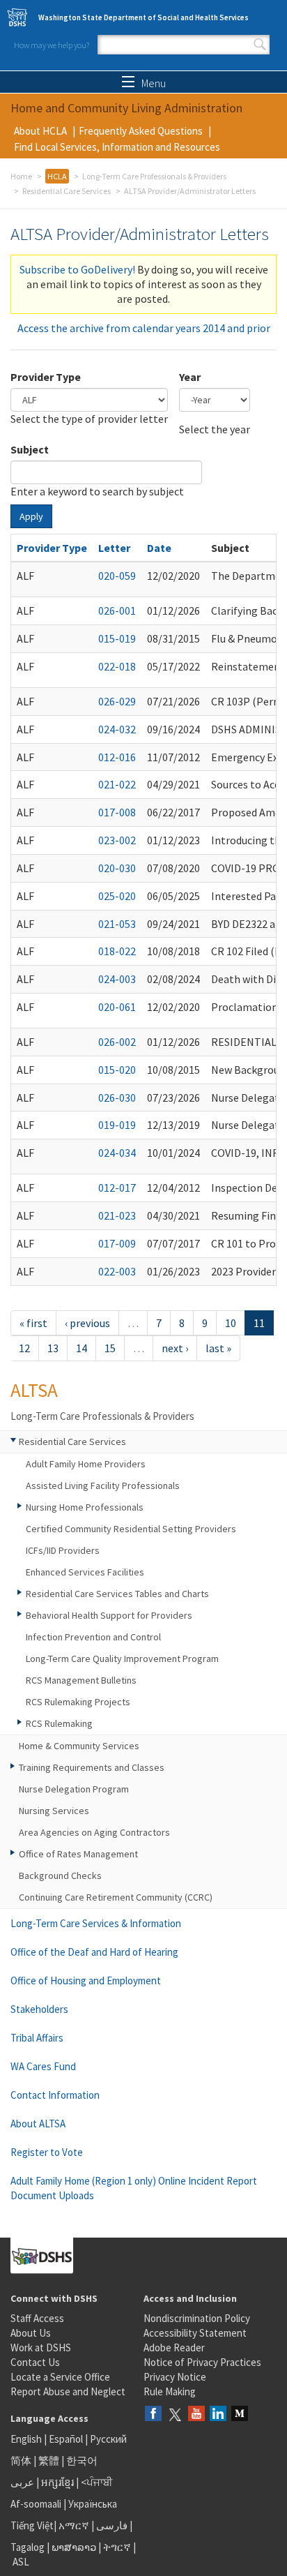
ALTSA (34, 1390)
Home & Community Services (79, 1746)
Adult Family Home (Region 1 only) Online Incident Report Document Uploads (134, 2188)
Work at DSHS (41, 2347)
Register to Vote (47, 2152)
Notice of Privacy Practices (202, 2362)
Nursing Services (54, 1811)
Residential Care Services (67, 191)
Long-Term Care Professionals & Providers (154, 176)
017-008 (117, 812)
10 (231, 1323)
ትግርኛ (117, 2547)
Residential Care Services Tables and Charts (117, 1594)
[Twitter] (175, 2414)
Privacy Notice (175, 2377)
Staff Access (37, 2318)
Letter (114, 548)
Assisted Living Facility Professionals (103, 1485)
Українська (93, 2504)
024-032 (117, 729)
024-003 (117, 979)
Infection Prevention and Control (93, 1637)
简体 (21, 2461)
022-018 (117, 666)
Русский (108, 2439)
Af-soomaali (36, 2504)
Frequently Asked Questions (141, 131)
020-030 (117, 868)
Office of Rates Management (78, 1854)
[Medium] (240, 2414)
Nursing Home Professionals (85, 1507)
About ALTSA (38, 2124)
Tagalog (28, 2547)
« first (33, 1323)
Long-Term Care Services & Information (96, 1923)
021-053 (117, 924)
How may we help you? (52, 45)
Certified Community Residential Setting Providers (131, 1529)
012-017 (117, 1188)
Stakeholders (39, 2009)
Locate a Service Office (60, 2377)
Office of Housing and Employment (86, 1980)
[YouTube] (196, 2414)
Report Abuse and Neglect (68, 2391)
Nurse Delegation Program (74, 1789)
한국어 (82, 2461)
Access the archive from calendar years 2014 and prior (144, 328)
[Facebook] (153, 2414)
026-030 (117, 1098)
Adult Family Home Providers (86, 1464)
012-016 (117, 757)
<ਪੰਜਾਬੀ (97, 2482)
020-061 (117, 1007)
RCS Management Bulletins (81, 1680)
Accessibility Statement (195, 2333)
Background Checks (60, 1875)
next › (175, 1348)
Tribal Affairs (37, 2038)
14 (82, 1348)
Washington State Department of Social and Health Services (143, 17)
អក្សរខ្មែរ (57, 2482)
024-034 (117, 1153)
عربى (22, 2482)
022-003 (117, 1271)
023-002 (117, 840)
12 (24, 1348)
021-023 (117, 1215)
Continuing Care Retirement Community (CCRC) (116, 1897)
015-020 (117, 1070)
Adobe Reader (174, 2347)
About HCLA (40, 131)
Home (21, 176)
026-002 (117, 1042)
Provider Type (46, 377)
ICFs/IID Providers (63, 1550)
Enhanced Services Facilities (85, 1572)
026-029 (117, 701)
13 (53, 1348)
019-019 (117, 1125)
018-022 (117, 951)
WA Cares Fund (43, 2066)
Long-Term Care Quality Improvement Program (122, 1658)
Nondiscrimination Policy (197, 2318)
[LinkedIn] (218, 2414)
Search (260, 45)
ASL (21, 2562)
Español (66, 2439)
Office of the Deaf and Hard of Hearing (94, 1952)
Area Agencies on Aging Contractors (94, 1832)
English (27, 2439)
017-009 (117, 1243)
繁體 (50, 2461)
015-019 (117, 638)
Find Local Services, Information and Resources (117, 147)
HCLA (57, 176)
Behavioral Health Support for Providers (109, 1615)
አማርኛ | (76, 2525)
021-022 (117, 784)
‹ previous (87, 1323)
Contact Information (55, 2095)
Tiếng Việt (32, 2525)
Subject (30, 449)
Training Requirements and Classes (92, 1767)
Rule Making (170, 2391)
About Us (31, 2333)
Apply (31, 516)
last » (218, 1348)
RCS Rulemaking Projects (78, 1702)
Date (159, 548)
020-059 (117, 576)
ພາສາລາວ (74, 2547)
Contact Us (35, 2362)
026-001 (117, 611)
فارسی (111, 2525)
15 (110, 1348)
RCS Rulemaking (59, 1723)
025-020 (117, 896)
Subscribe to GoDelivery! (77, 269)
